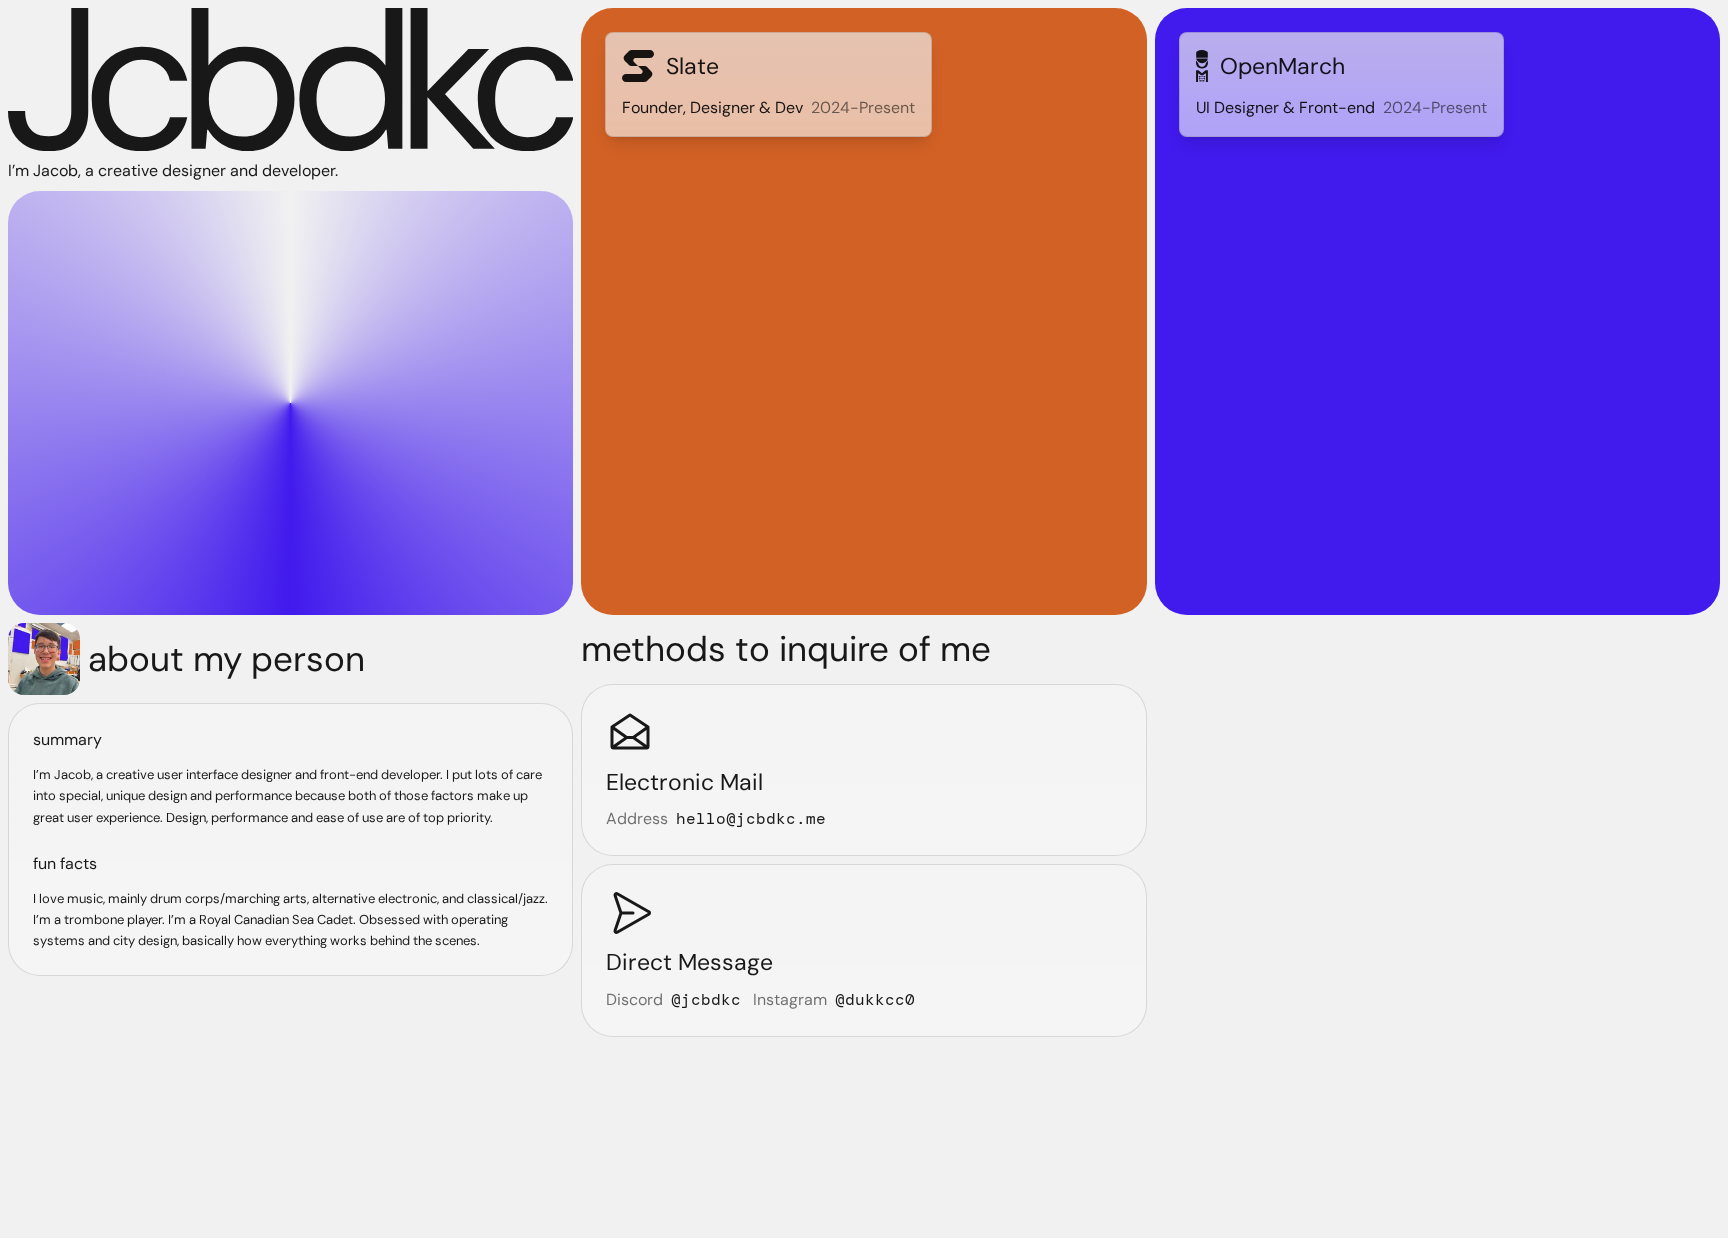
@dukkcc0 (875, 999)
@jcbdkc (706, 999)
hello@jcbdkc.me (751, 818)
